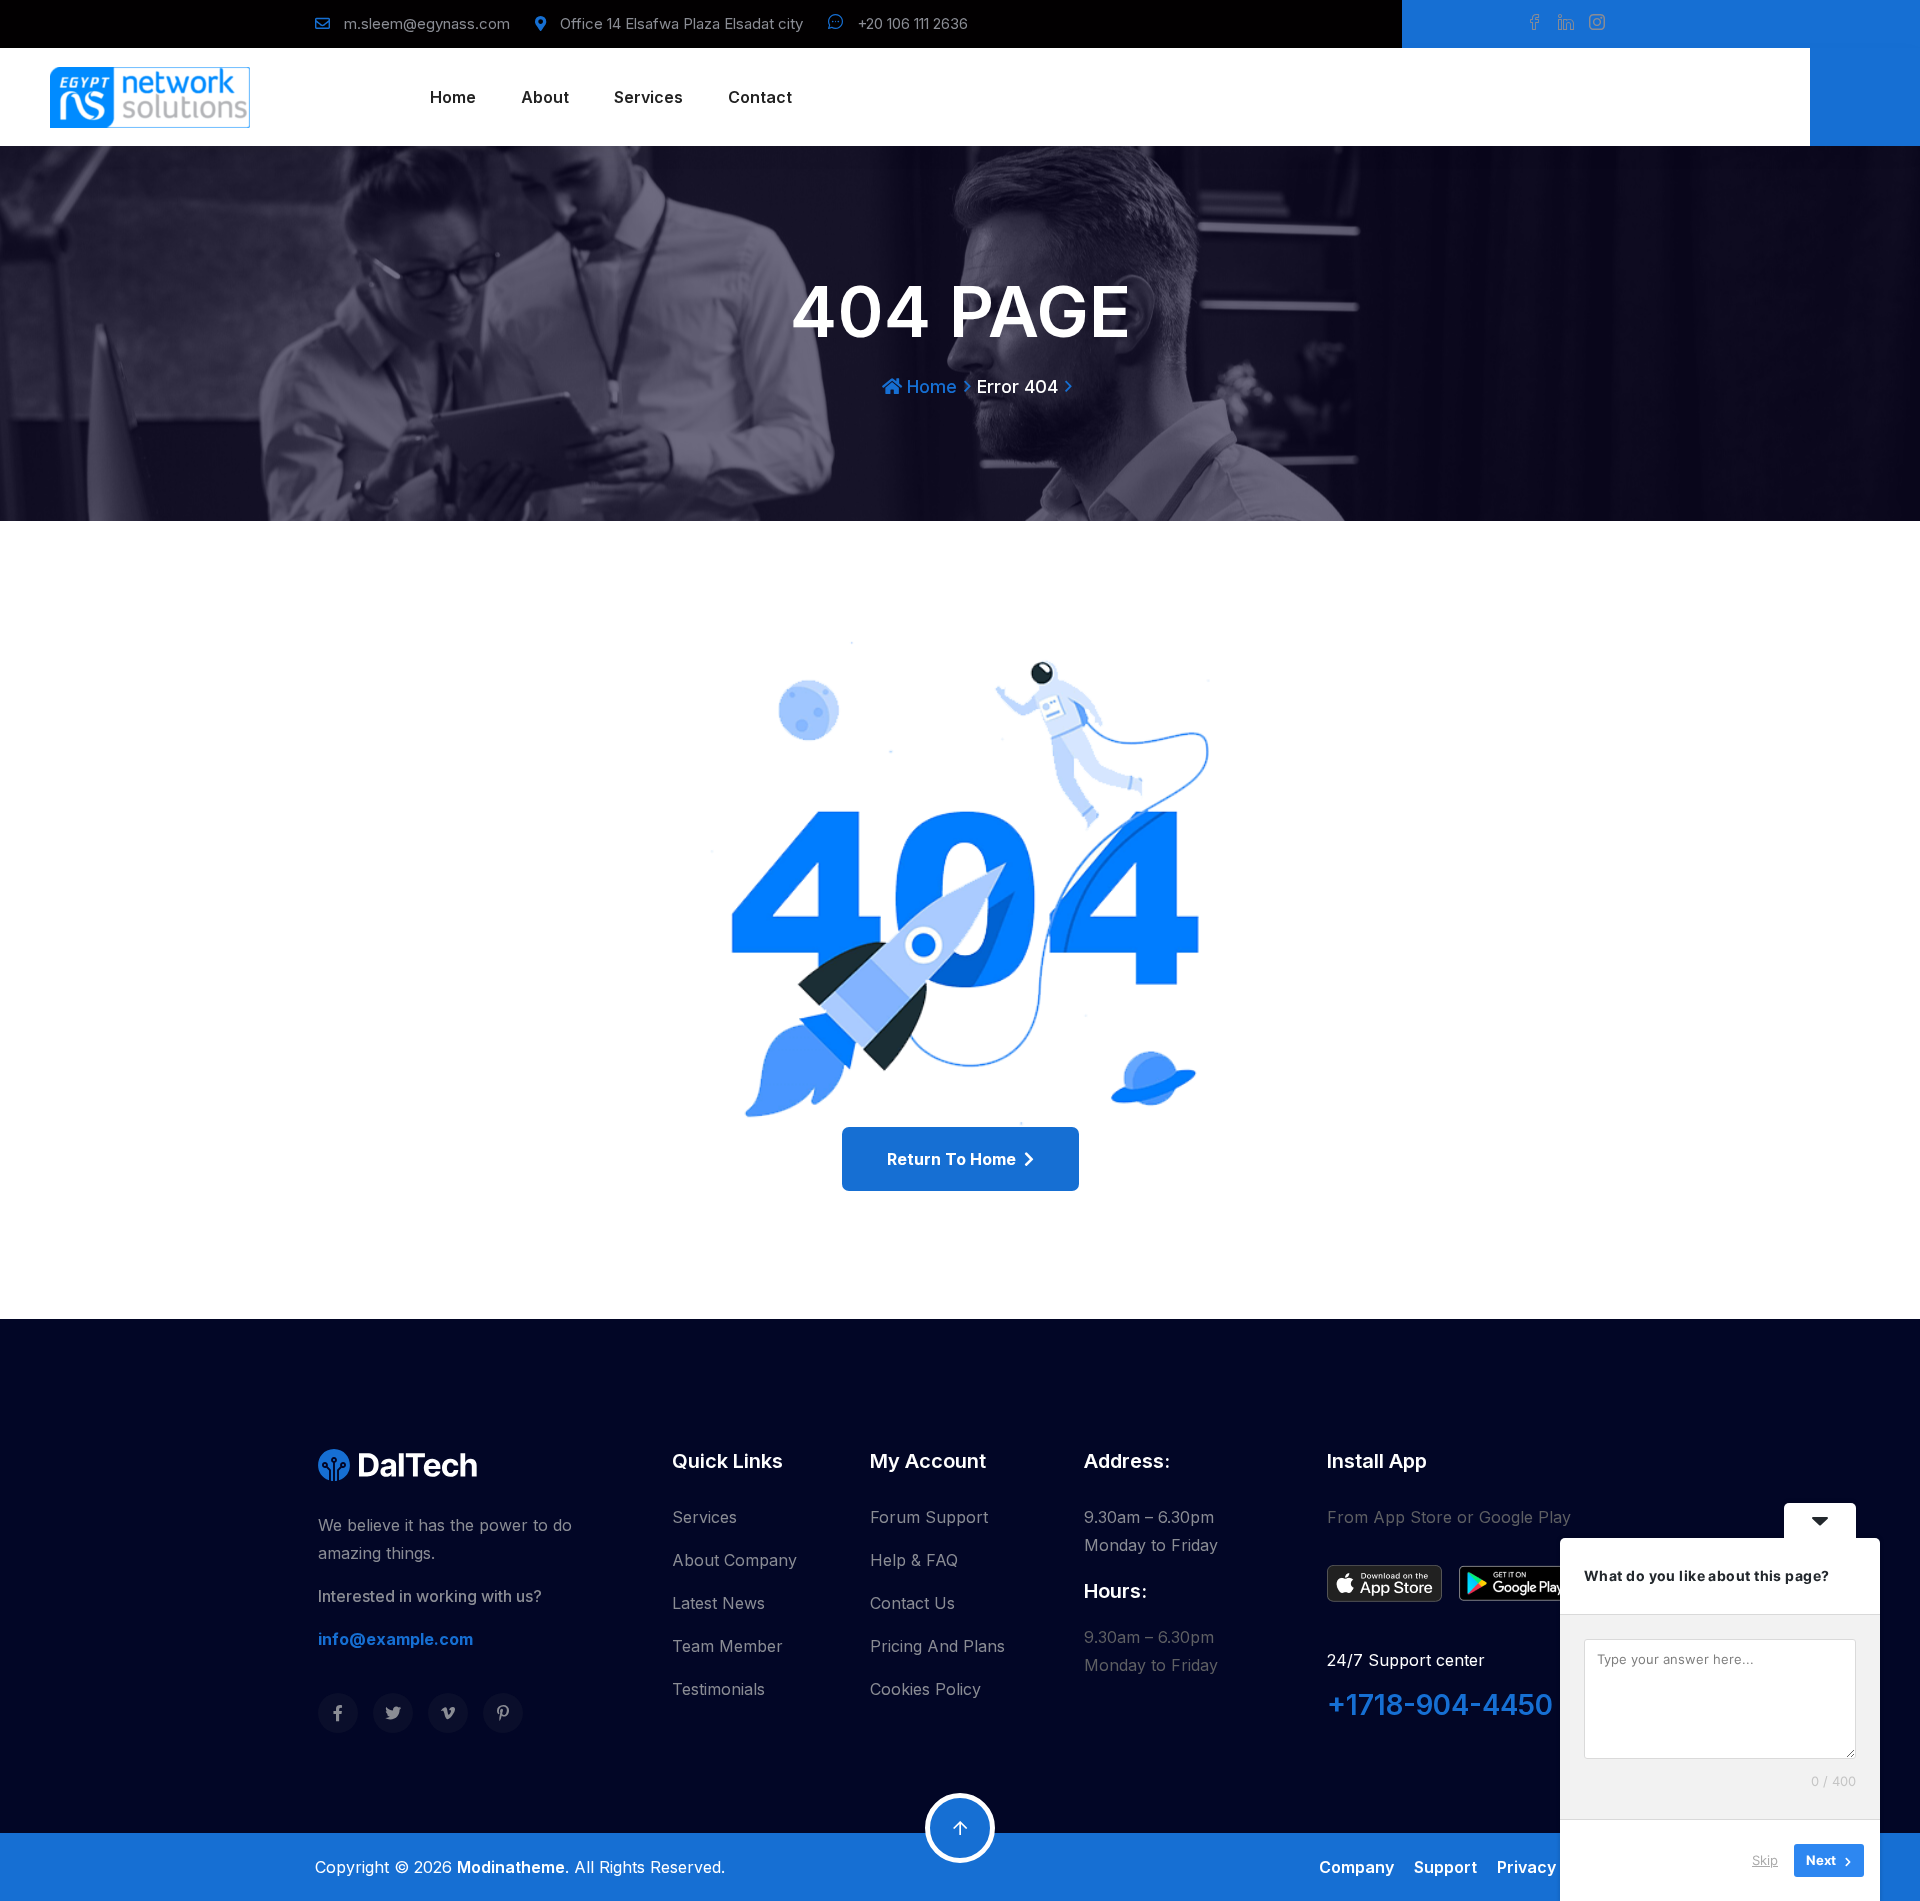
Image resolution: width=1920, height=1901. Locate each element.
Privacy (1526, 1867)
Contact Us (912, 1603)
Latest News (718, 1603)
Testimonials (718, 1689)
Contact (760, 97)
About (545, 97)
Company (1356, 1867)
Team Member (727, 1646)
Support (1445, 1867)
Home (453, 97)
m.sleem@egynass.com (427, 23)
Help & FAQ (914, 1560)
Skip (1765, 1860)
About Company (734, 1560)
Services (648, 97)
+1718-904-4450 (1440, 1705)
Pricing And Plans (937, 1646)
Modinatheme (511, 1867)
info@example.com (395, 1639)
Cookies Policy (925, 1689)
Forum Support (929, 1517)
